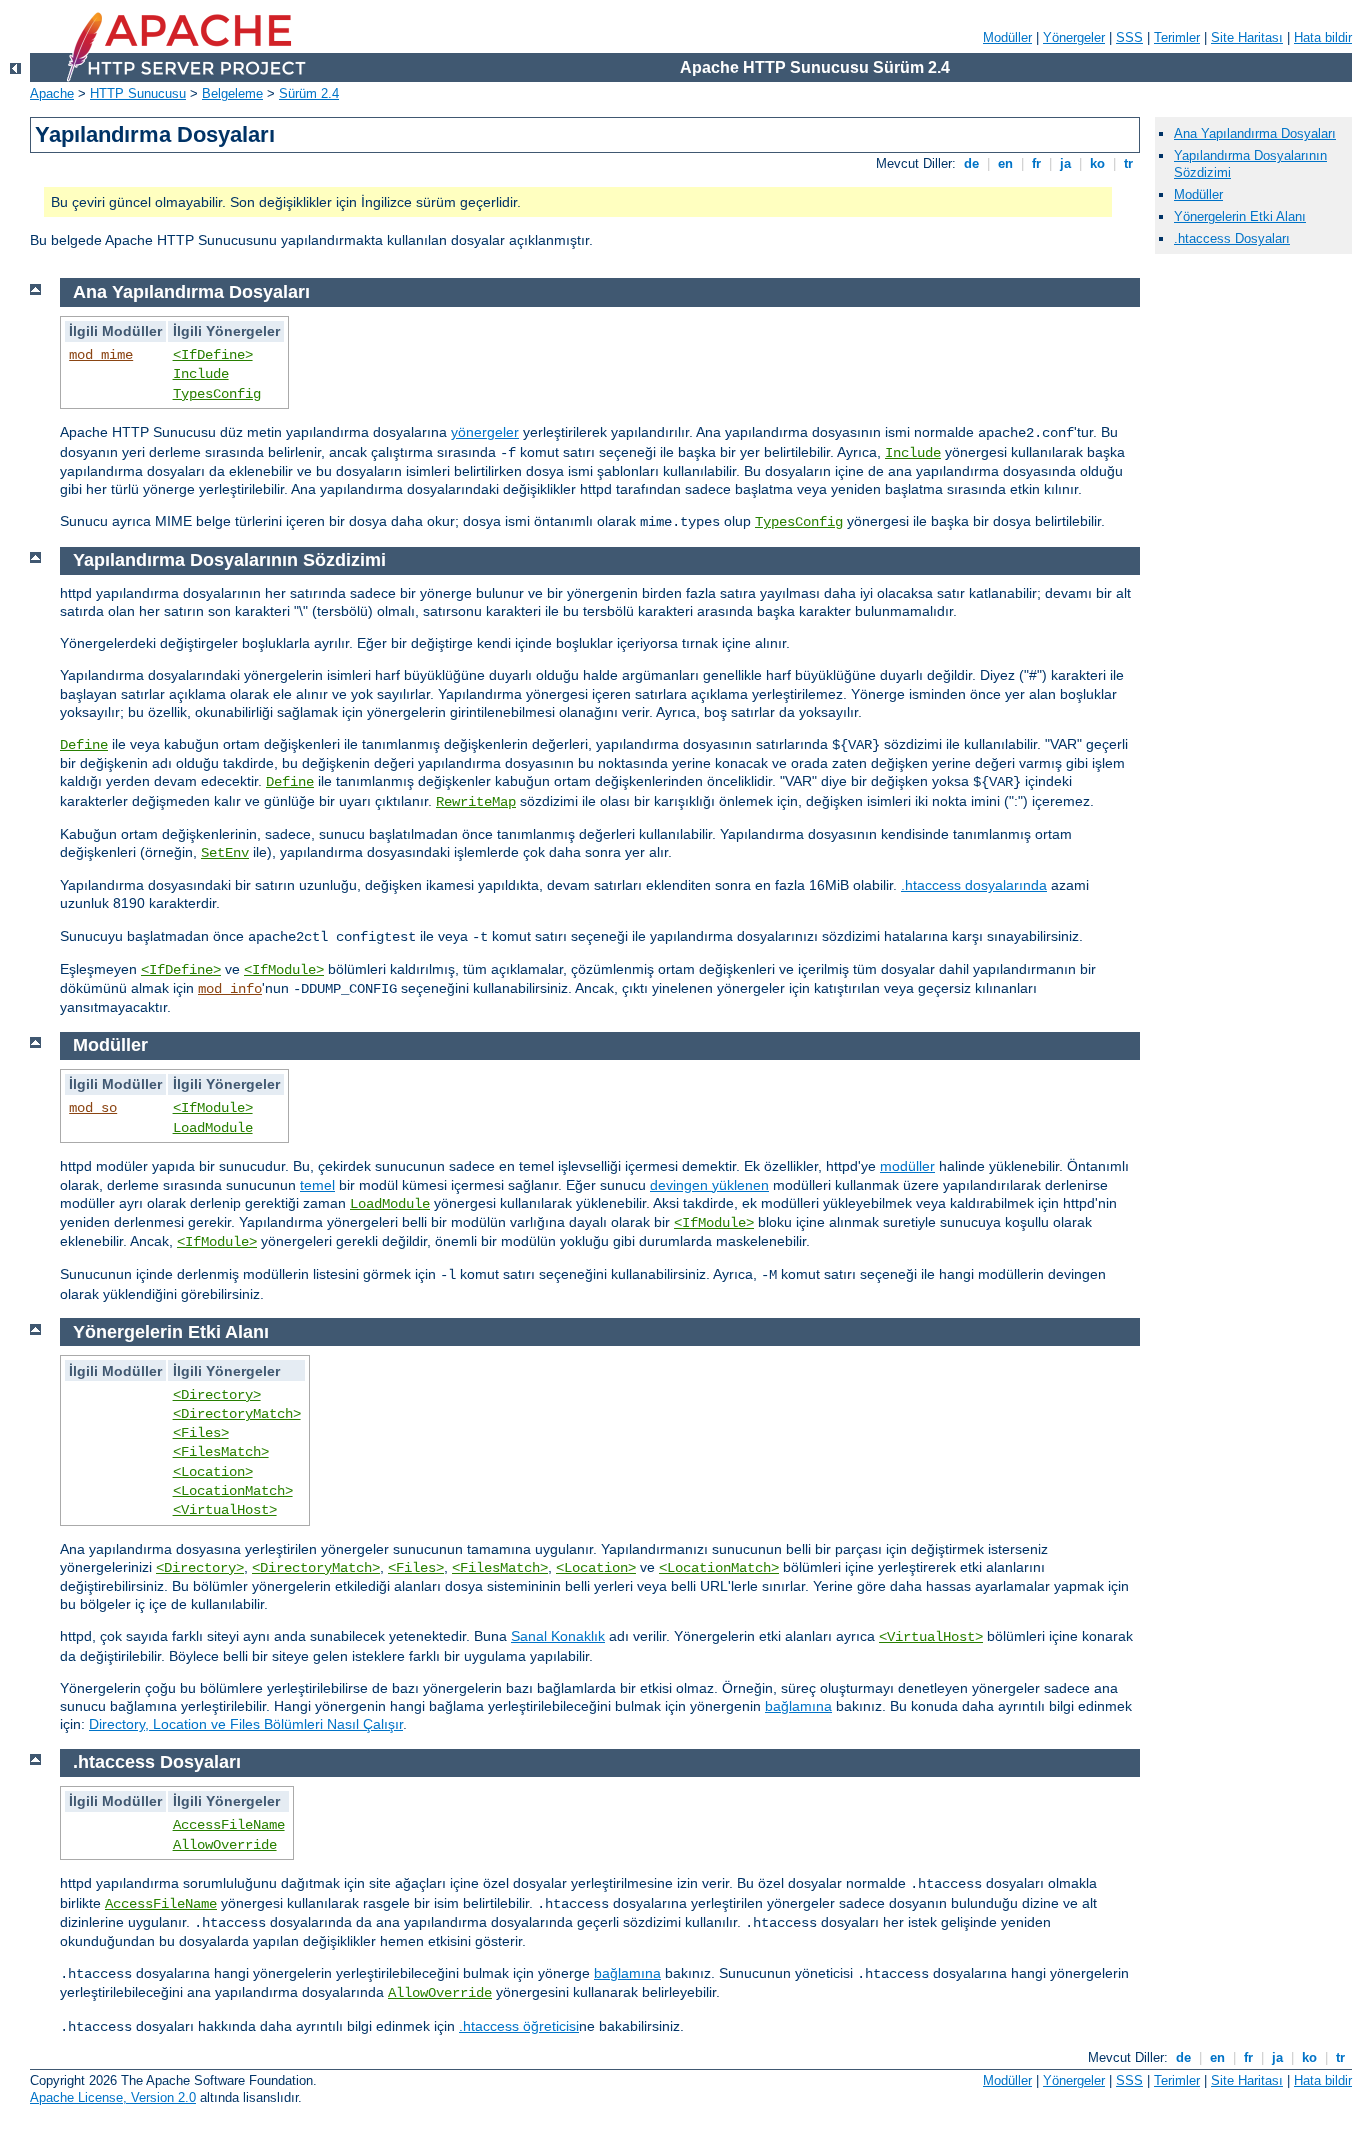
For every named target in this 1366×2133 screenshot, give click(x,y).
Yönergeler (1074, 37)
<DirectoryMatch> (237, 1414)
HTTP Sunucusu (138, 93)
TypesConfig (217, 394)
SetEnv (225, 853)
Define (84, 745)
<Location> (213, 1472)
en (1005, 163)
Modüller (1007, 37)
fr (1036, 163)
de (971, 163)
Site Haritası (1247, 37)
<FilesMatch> (221, 1452)
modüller (907, 1166)
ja (1065, 163)
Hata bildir (1323, 37)
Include (201, 374)
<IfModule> (284, 970)
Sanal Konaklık (558, 1636)
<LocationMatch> (233, 1491)
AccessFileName (229, 1825)
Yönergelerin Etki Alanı (1240, 216)
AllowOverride (225, 1845)
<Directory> (217, 1395)
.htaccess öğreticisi (519, 2026)
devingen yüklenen (709, 1185)
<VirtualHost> (225, 1510)
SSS (1129, 37)
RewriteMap (476, 802)
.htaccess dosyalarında (974, 885)
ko (1097, 163)
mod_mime (101, 355)
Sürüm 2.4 (309, 93)
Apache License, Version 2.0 (113, 2097)
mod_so (93, 1108)
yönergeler (485, 432)
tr (1128, 163)
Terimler (1177, 37)
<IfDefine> (213, 355)
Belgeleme (232, 93)
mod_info (230, 989)
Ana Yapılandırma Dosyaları (1255, 133)
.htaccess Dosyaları (1232, 238)
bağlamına (798, 1706)
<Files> (201, 1433)
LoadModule (213, 1128)
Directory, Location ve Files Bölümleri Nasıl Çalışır (246, 1724)
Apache (52, 93)
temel (317, 1185)
